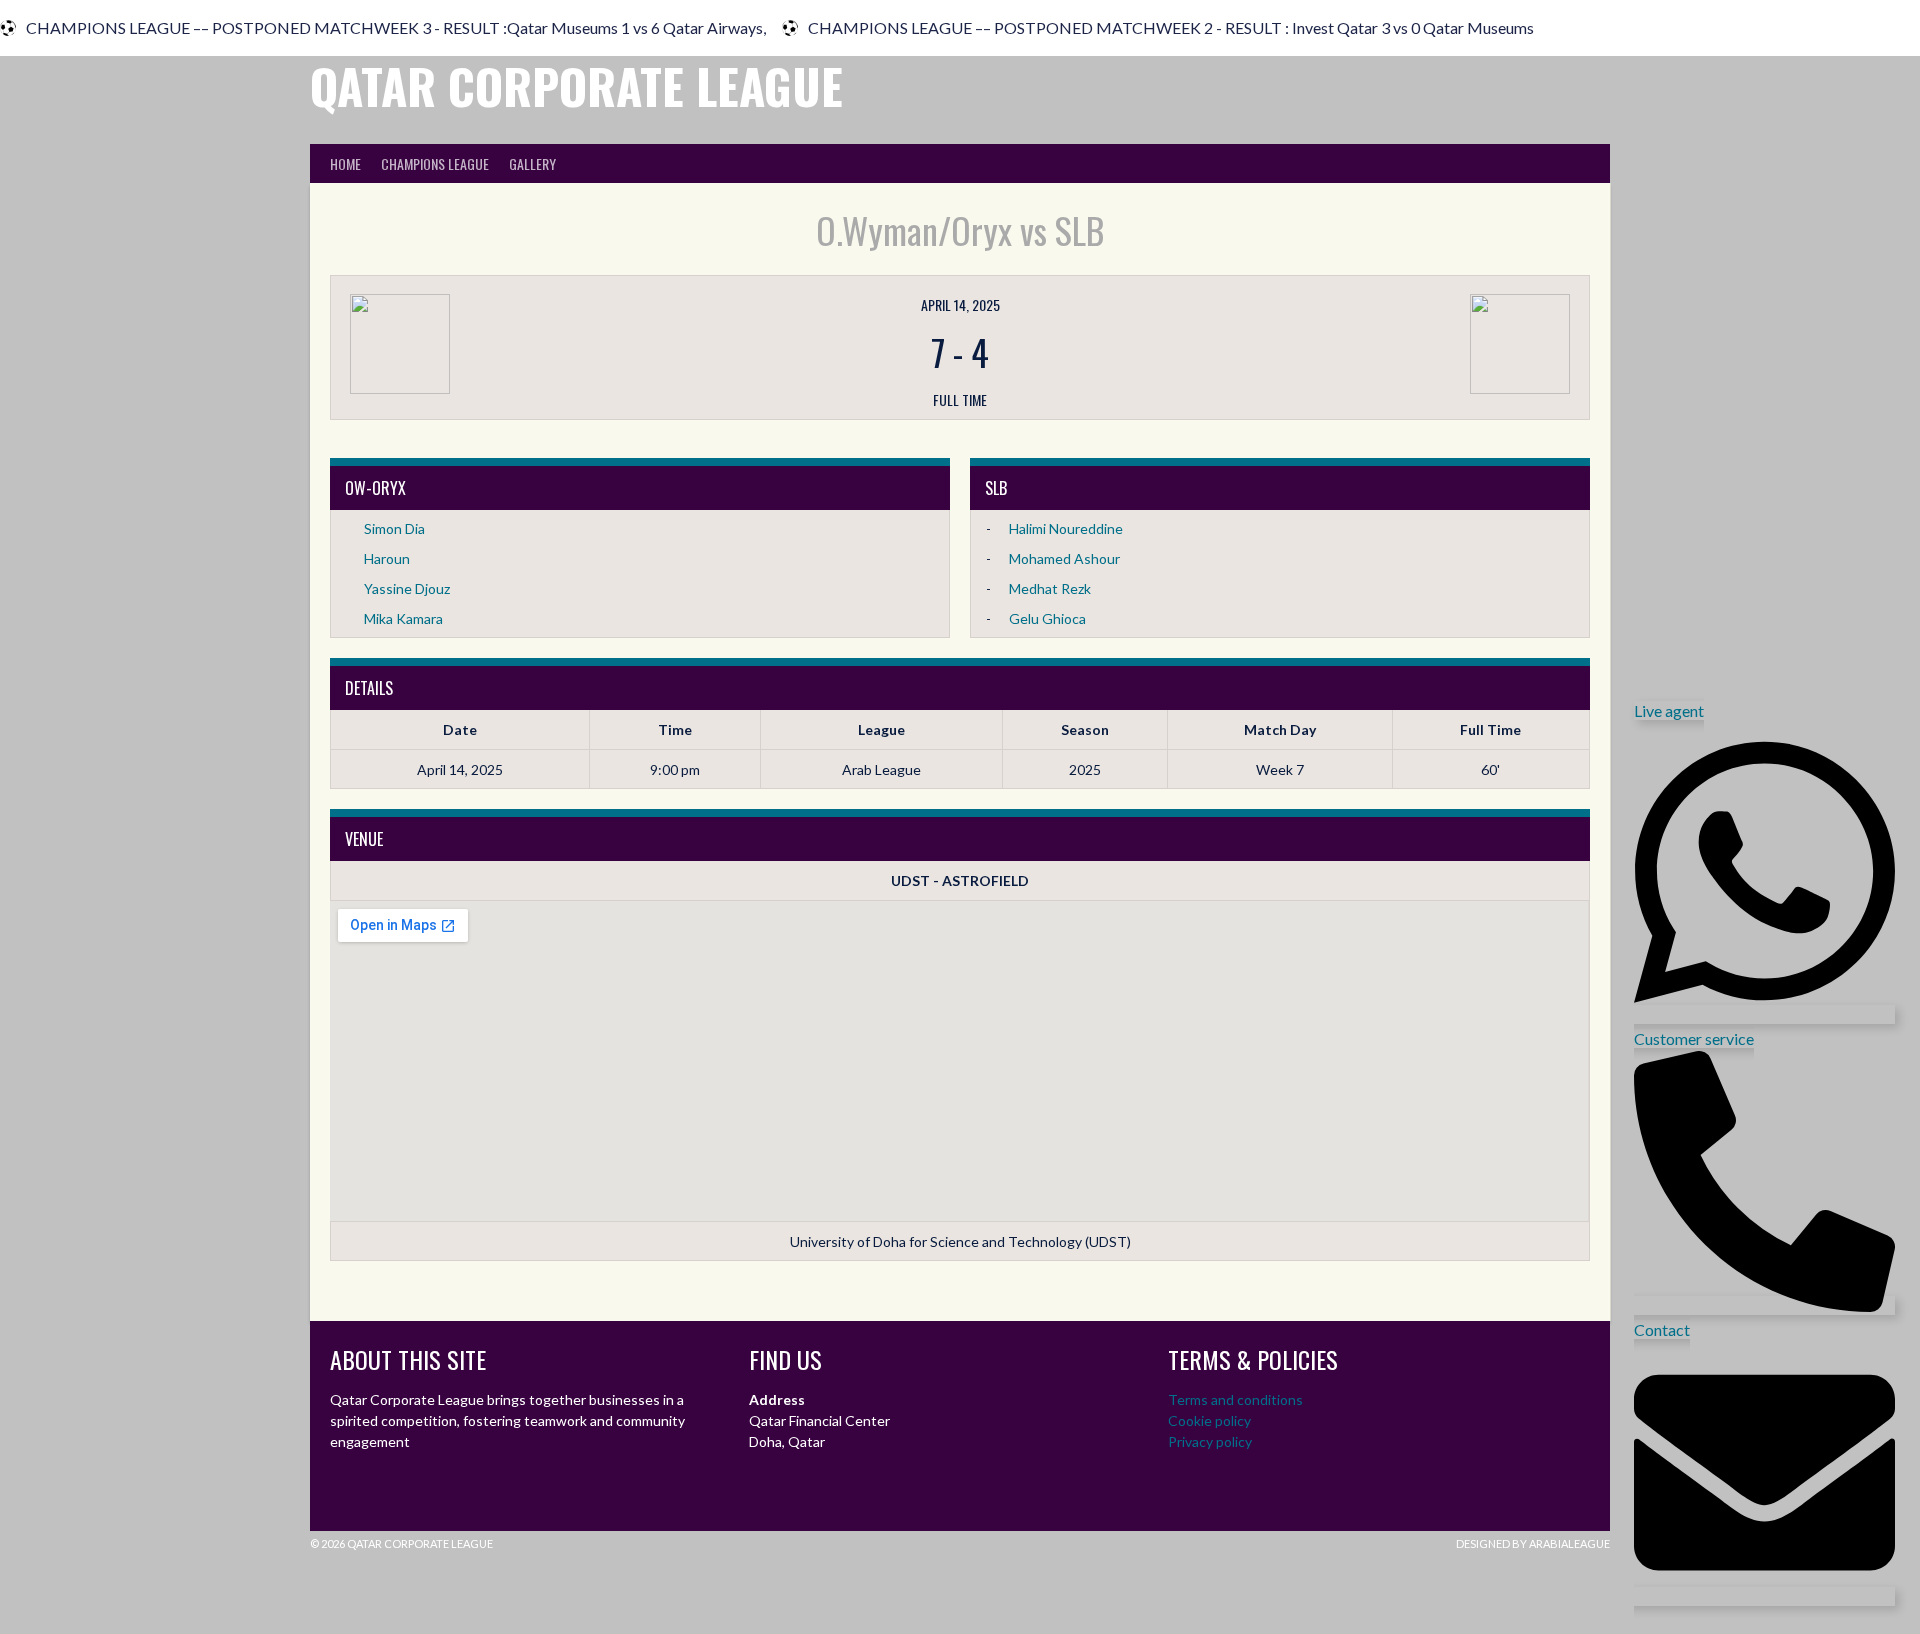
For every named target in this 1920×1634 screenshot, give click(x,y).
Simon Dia (394, 528)
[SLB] (1365, 344)
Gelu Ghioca (1047, 618)
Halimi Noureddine (1066, 528)
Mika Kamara (403, 618)
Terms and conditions (1235, 1399)
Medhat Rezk (1050, 588)
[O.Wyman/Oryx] (554, 344)
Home (345, 163)
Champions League (435, 163)
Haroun (387, 558)
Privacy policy (1210, 1441)
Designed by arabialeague (1533, 1543)
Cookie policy (1209, 1420)
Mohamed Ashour (1064, 558)
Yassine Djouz (407, 588)
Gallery (532, 163)
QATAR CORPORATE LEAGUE (576, 85)
